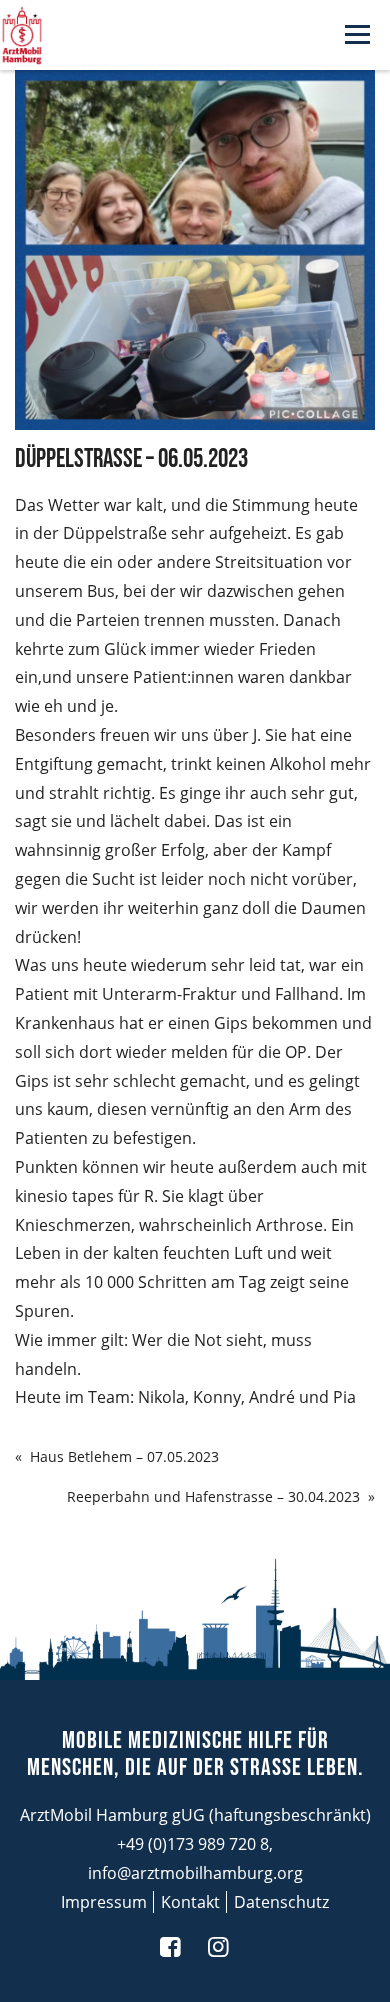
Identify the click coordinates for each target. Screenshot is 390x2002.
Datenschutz (281, 1902)
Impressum (104, 1902)
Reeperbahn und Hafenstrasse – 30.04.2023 (213, 1496)
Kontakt (190, 1902)
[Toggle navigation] (357, 35)
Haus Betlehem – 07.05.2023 (124, 1456)
